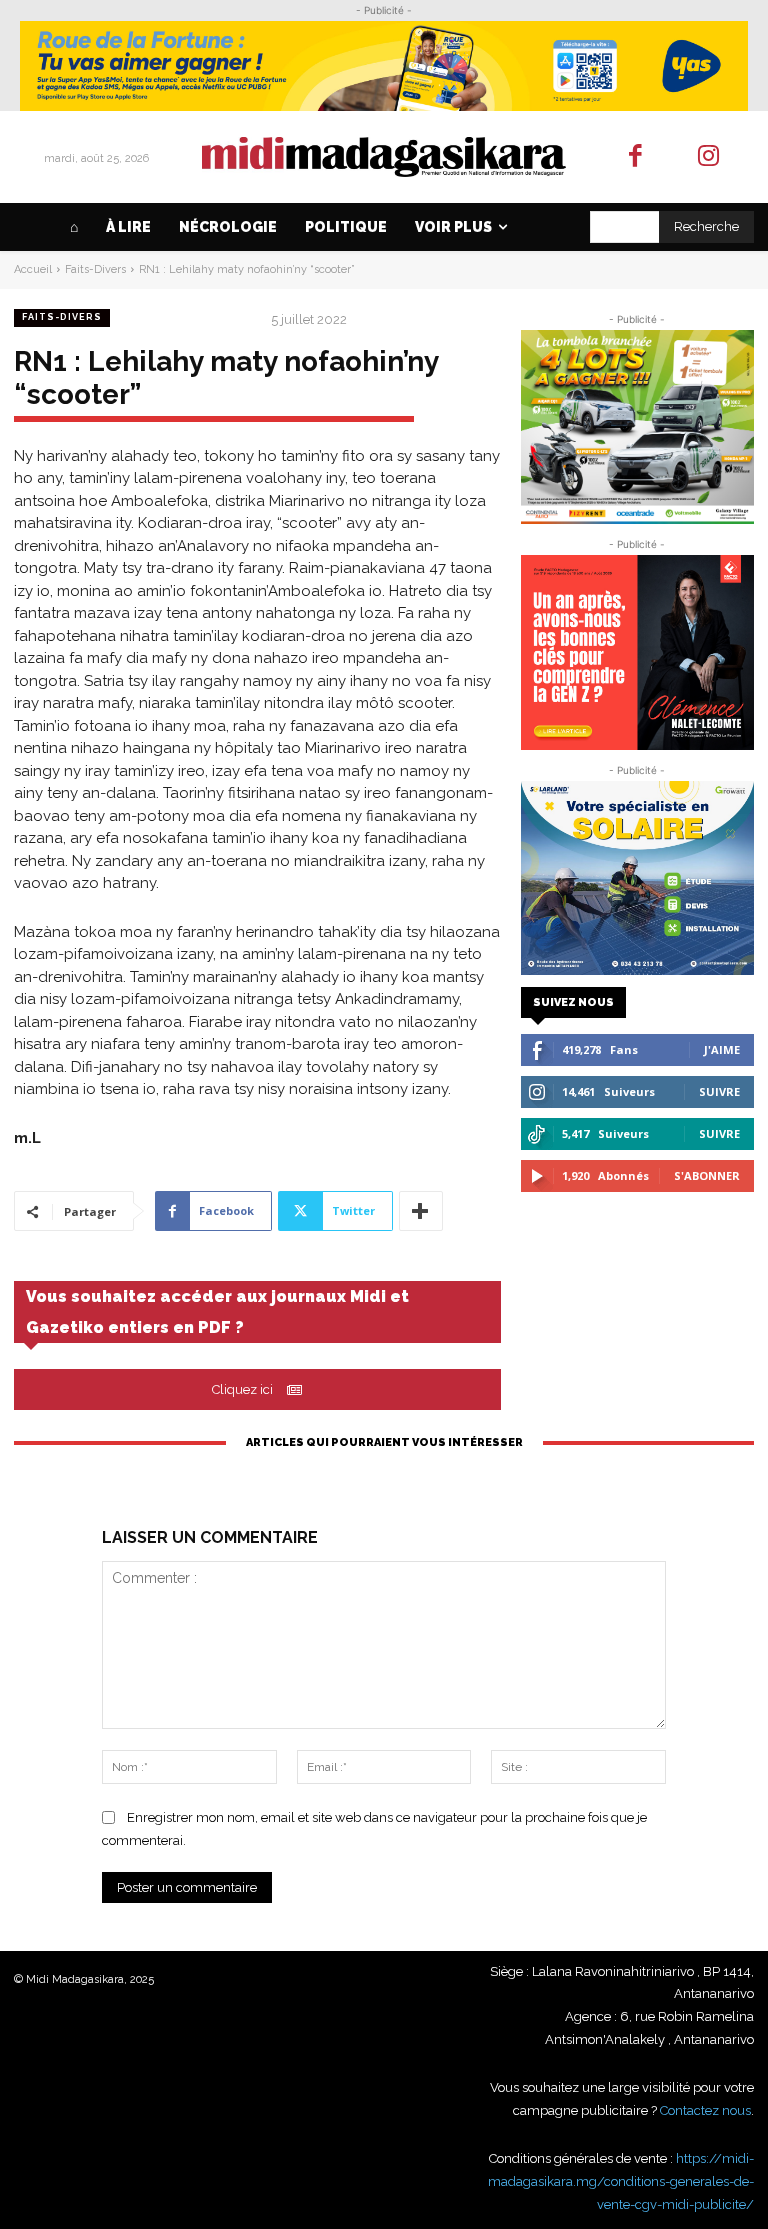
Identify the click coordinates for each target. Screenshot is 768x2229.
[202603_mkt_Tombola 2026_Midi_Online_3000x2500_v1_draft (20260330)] (637, 427)
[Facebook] (636, 157)
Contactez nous (705, 2110)
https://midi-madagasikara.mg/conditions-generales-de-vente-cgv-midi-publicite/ (621, 2181)
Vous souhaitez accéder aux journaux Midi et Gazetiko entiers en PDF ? (217, 1312)
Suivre (719, 1091)
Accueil (33, 269)
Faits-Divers (95, 269)
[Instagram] (708, 157)
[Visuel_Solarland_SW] (637, 878)
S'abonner (707, 1175)
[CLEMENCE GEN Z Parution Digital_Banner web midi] (637, 652)
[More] (421, 1211)
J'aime (722, 1049)
